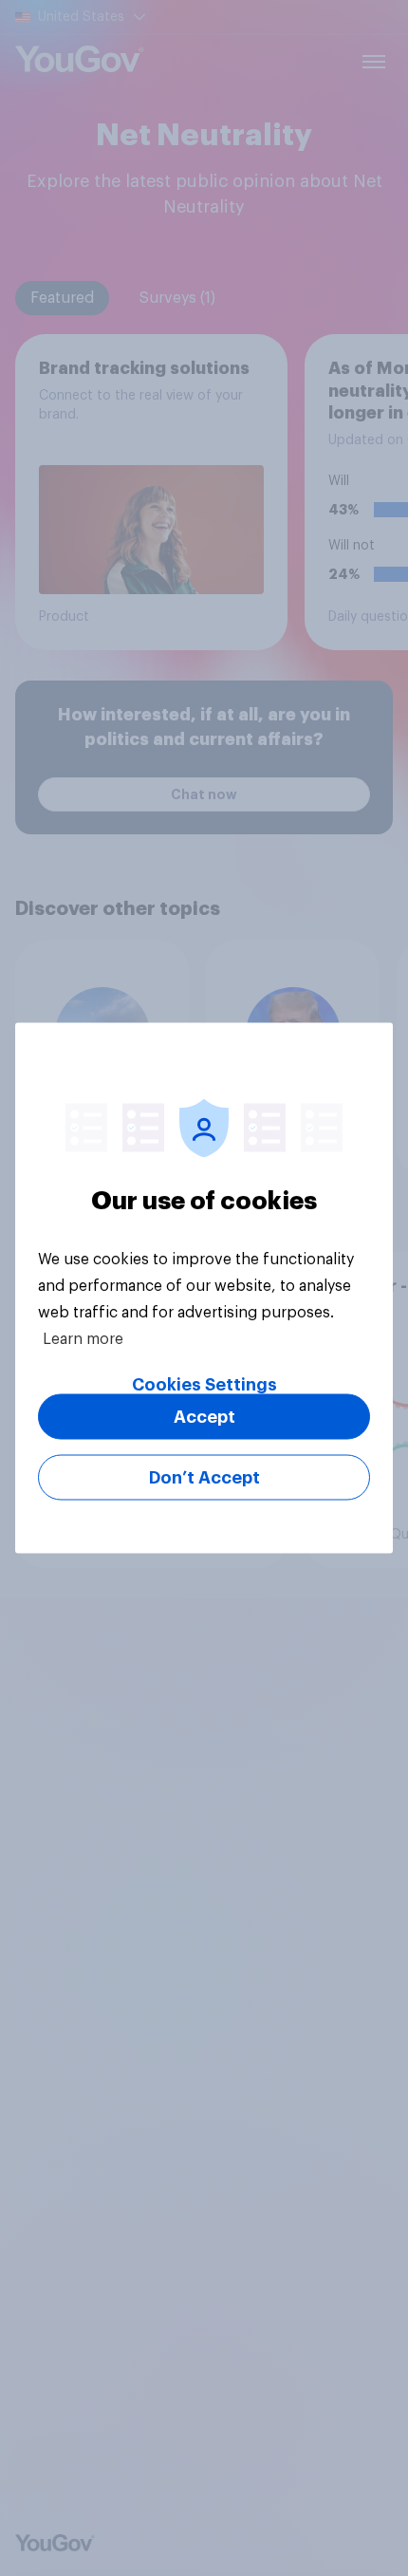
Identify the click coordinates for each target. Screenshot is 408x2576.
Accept (204, 1417)
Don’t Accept (204, 1478)
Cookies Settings (204, 1385)
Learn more (83, 1339)
